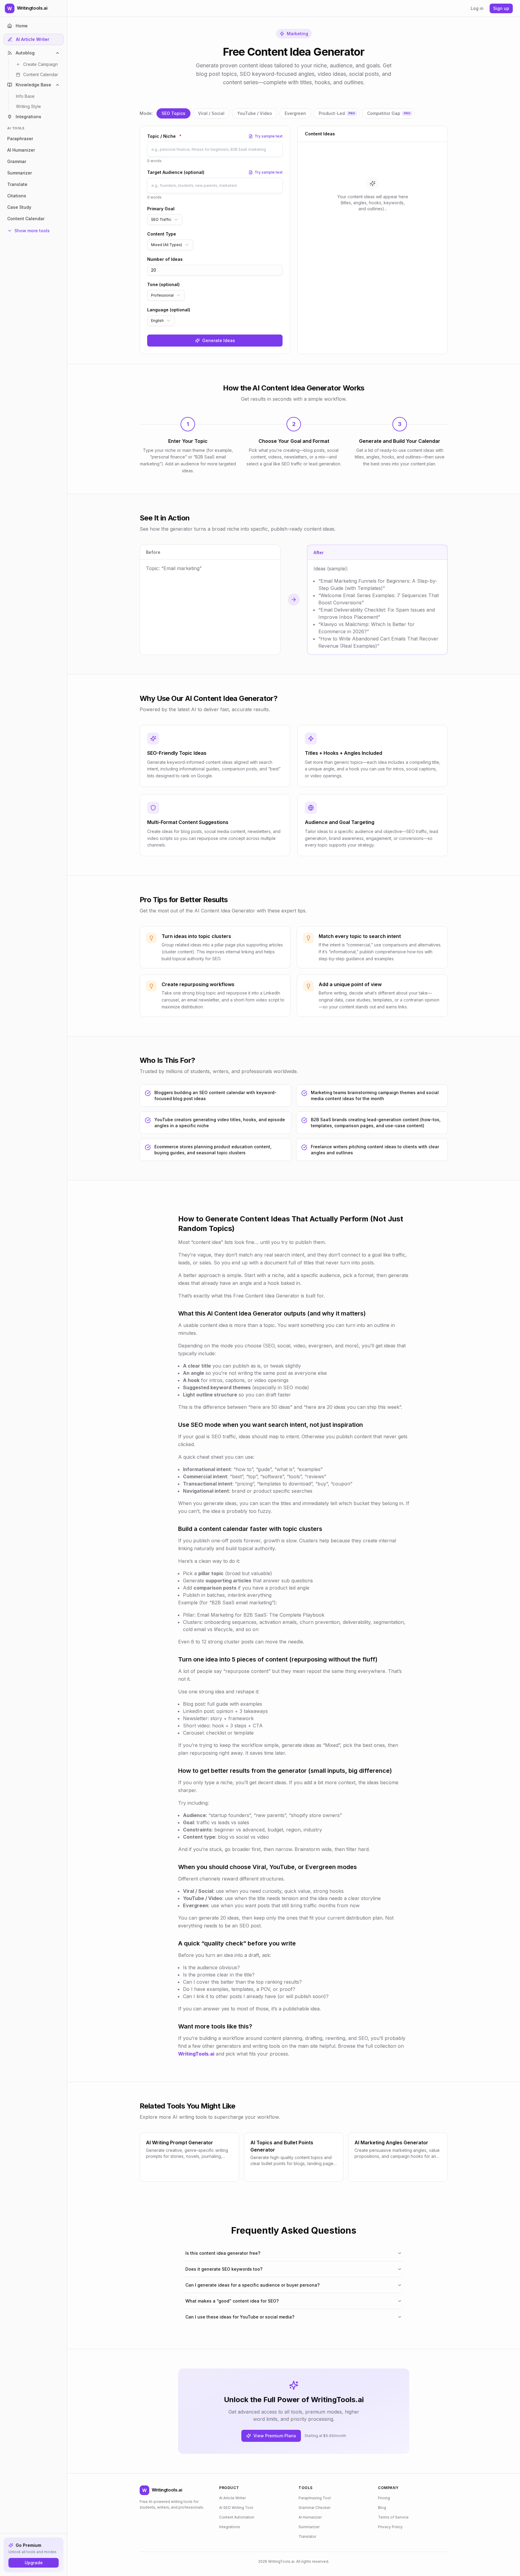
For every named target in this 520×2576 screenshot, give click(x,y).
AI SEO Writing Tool (236, 2508)
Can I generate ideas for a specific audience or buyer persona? (252, 2285)
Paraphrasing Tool (315, 2498)
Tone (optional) (163, 284)
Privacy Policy (390, 2527)
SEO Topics (173, 113)
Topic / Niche (164, 136)
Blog (382, 2508)
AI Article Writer (232, 2498)
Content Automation (237, 2517)
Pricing (384, 2498)
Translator (307, 2536)
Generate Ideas (219, 340)
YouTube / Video (255, 113)
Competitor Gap (389, 113)
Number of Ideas (165, 259)
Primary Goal (161, 209)
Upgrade (34, 2563)
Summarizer (309, 2527)
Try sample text (269, 136)
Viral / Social (211, 113)
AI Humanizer (310, 2517)
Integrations (230, 2527)
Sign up (501, 8)
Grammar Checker (314, 2508)
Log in (477, 8)
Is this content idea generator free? (223, 2253)
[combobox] (165, 220)
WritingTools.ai (196, 2054)
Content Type (162, 234)
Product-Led (337, 113)
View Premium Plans (275, 2436)
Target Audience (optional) (176, 172)
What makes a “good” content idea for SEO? (232, 2301)
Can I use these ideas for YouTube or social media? (240, 2317)
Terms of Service (393, 2517)
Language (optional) (169, 310)
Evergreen (295, 113)
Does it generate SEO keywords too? (224, 2269)
